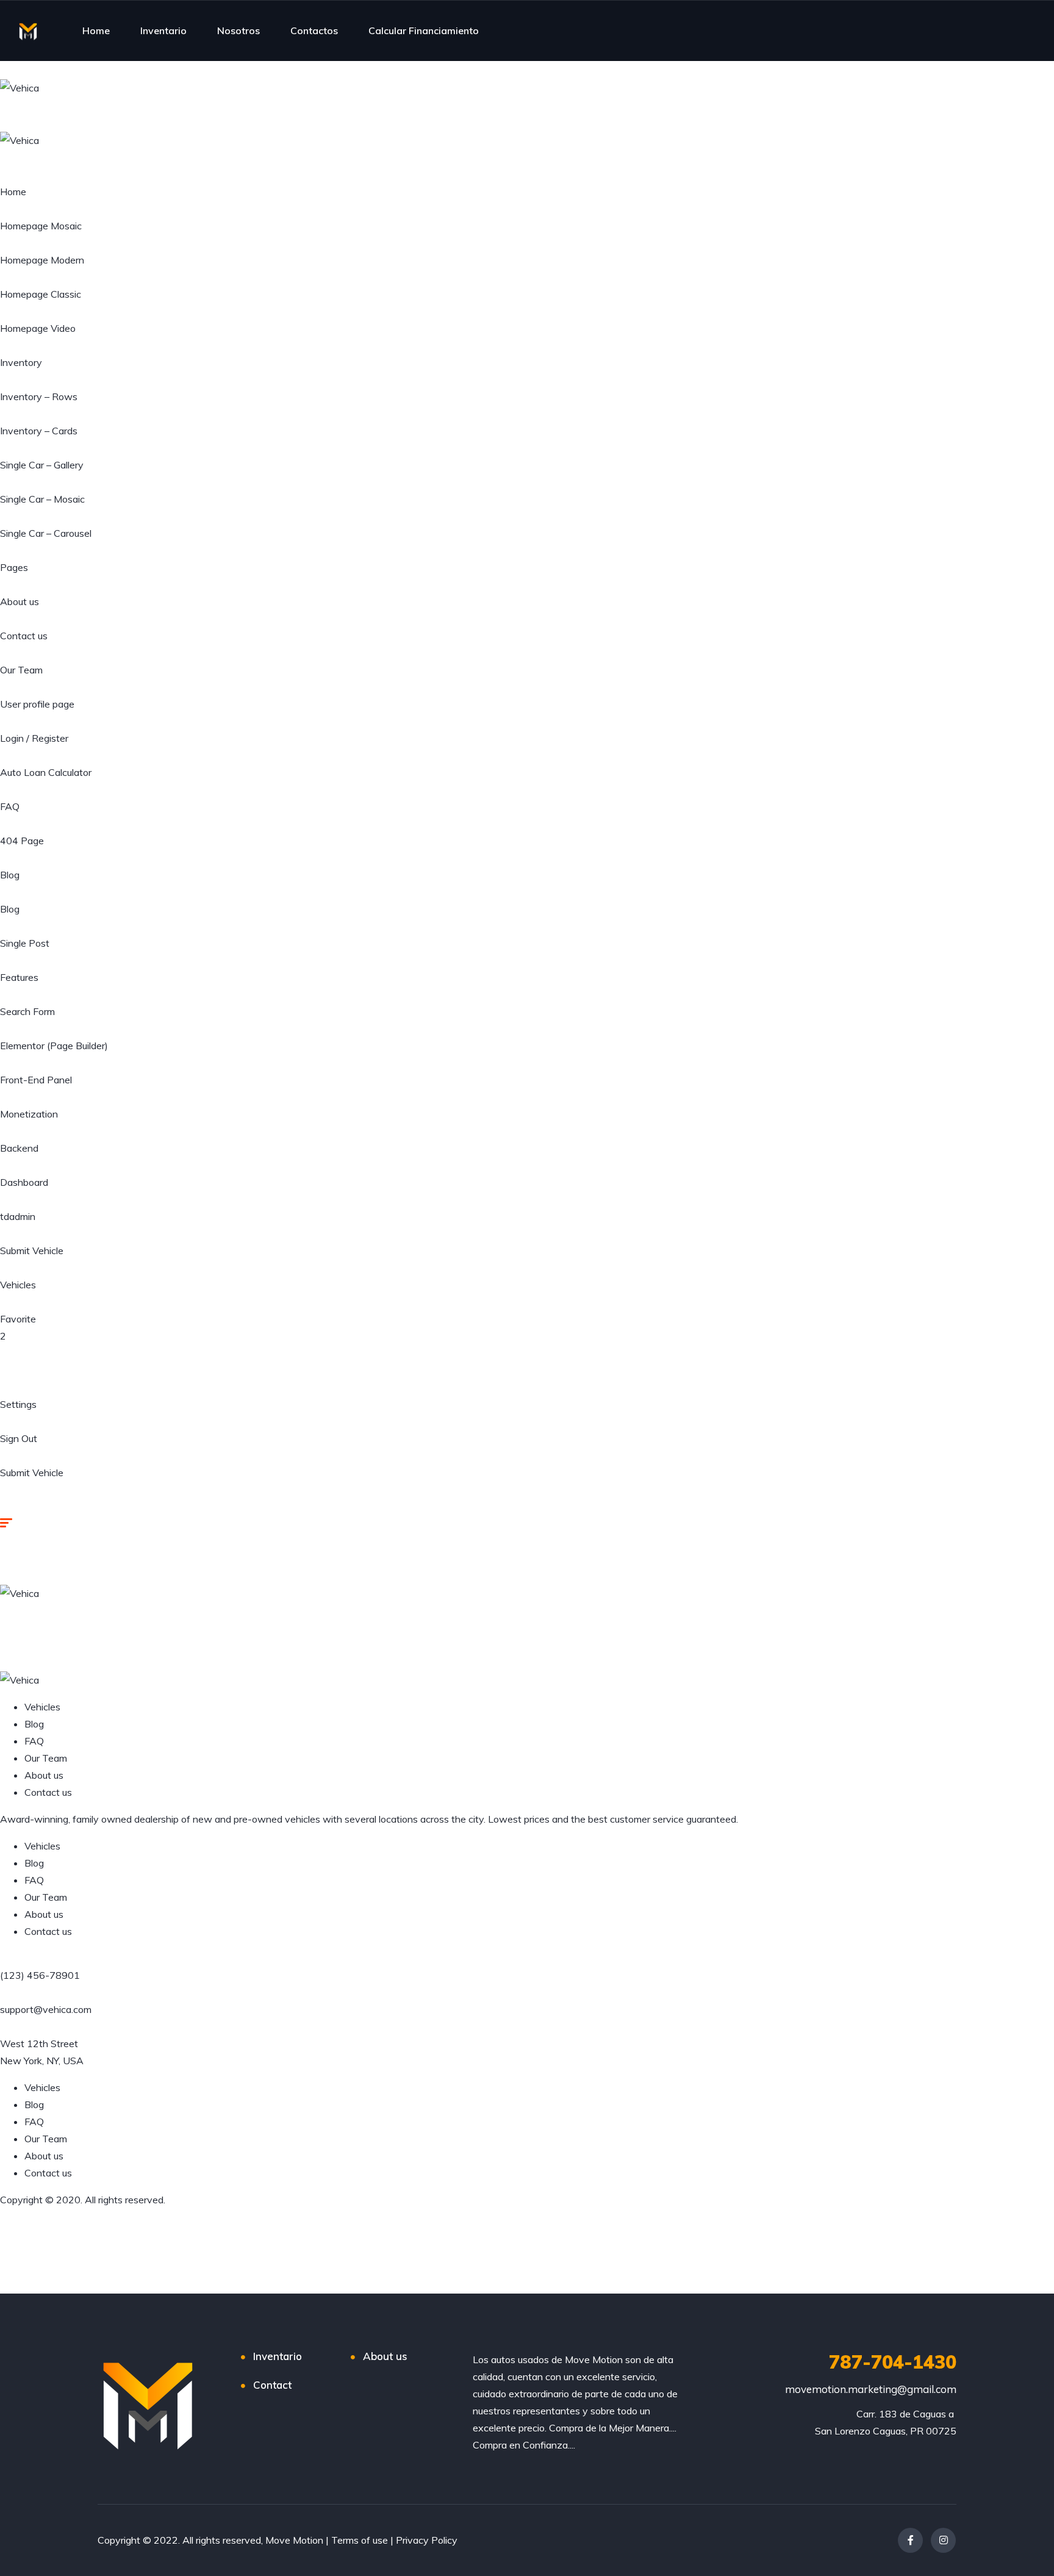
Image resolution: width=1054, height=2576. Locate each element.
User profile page (37, 704)
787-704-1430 (893, 2362)
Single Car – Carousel (46, 533)
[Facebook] (910, 2540)
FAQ (10, 806)
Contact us (24, 636)
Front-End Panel (36, 1080)
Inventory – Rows (39, 396)
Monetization (29, 1114)
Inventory (21, 362)
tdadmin (18, 1216)
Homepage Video (38, 328)
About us (20, 601)
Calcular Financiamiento (424, 30)
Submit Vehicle (32, 1250)
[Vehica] (20, 87)
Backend (19, 1148)
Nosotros (238, 30)
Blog (10, 875)
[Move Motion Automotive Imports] (28, 30)
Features (19, 977)
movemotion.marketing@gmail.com (871, 2389)
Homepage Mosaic (41, 226)
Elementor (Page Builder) (54, 1046)
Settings (18, 1404)
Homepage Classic (41, 294)
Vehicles (18, 1285)
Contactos (314, 30)
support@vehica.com (46, 2009)
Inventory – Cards (39, 431)
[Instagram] (943, 2540)
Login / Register (34, 738)
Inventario (163, 30)
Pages (14, 567)
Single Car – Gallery (42, 465)
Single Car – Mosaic (42, 499)
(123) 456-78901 (40, 1975)
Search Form (27, 1011)
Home (96, 30)
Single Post (25, 943)
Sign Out (19, 1438)
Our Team (21, 670)
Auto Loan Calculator (46, 772)
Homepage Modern (42, 260)
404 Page (22, 841)
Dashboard (24, 1182)
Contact (272, 2385)
